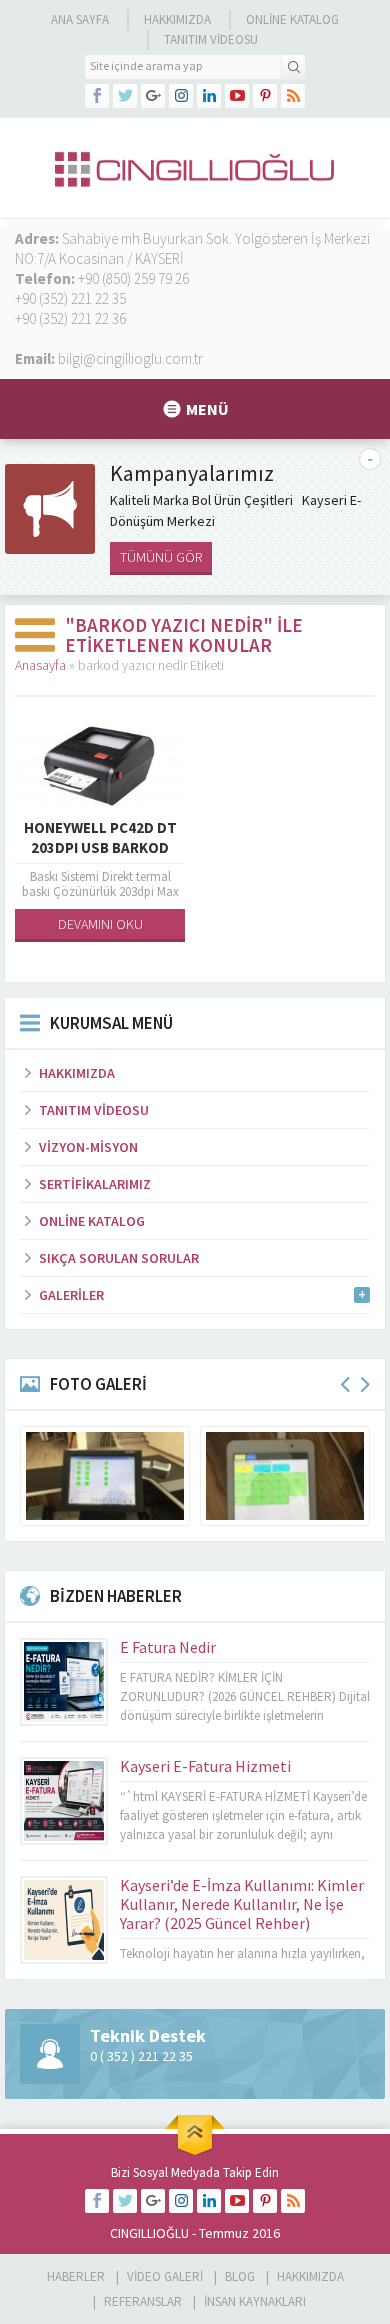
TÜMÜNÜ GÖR (161, 557)
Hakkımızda (177, 19)
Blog (240, 2276)
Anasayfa (40, 665)
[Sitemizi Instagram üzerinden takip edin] (181, 96)
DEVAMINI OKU (100, 924)
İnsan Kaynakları (255, 2301)
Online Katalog (292, 19)
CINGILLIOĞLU (149, 2233)
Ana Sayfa (80, 19)
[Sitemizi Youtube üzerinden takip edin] (237, 96)
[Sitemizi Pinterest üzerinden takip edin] (265, 96)
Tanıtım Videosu (211, 39)
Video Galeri (165, 2276)
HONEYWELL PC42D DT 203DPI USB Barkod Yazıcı (100, 847)
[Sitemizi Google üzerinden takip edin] (153, 96)
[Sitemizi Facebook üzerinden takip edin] (97, 96)
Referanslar (143, 2301)
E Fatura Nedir (168, 1647)
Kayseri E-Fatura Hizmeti (205, 1766)
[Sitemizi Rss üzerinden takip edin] (293, 96)
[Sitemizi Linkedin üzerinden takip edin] (209, 96)
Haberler (76, 2276)
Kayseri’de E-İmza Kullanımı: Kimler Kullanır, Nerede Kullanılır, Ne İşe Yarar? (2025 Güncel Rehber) (242, 1904)
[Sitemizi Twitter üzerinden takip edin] (125, 96)
